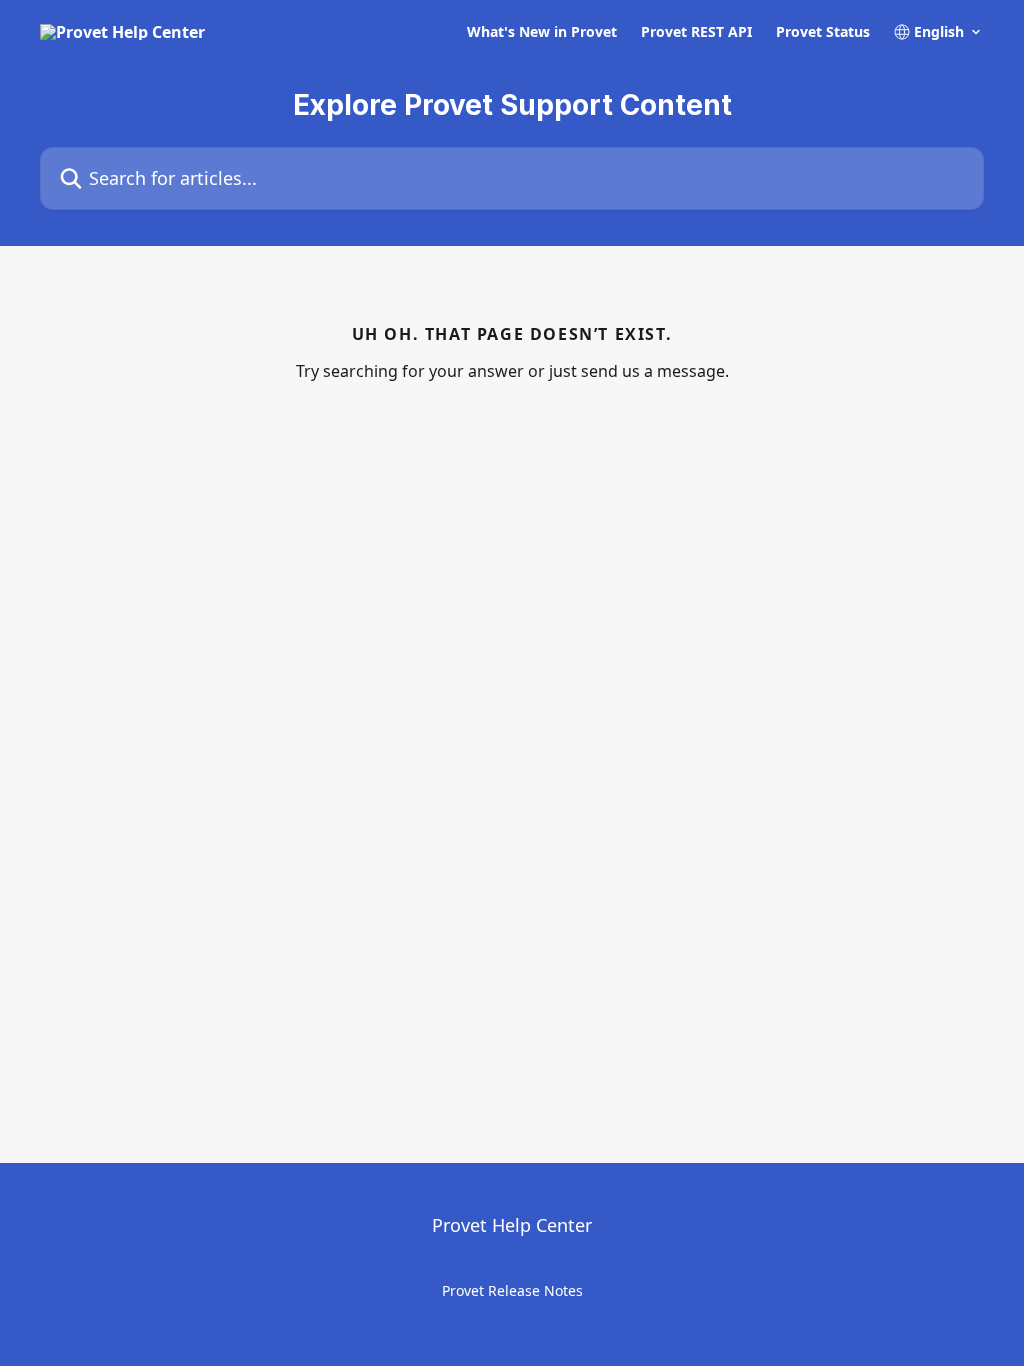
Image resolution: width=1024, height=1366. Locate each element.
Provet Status (823, 32)
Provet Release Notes (512, 1290)
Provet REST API (696, 32)
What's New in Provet (542, 32)
